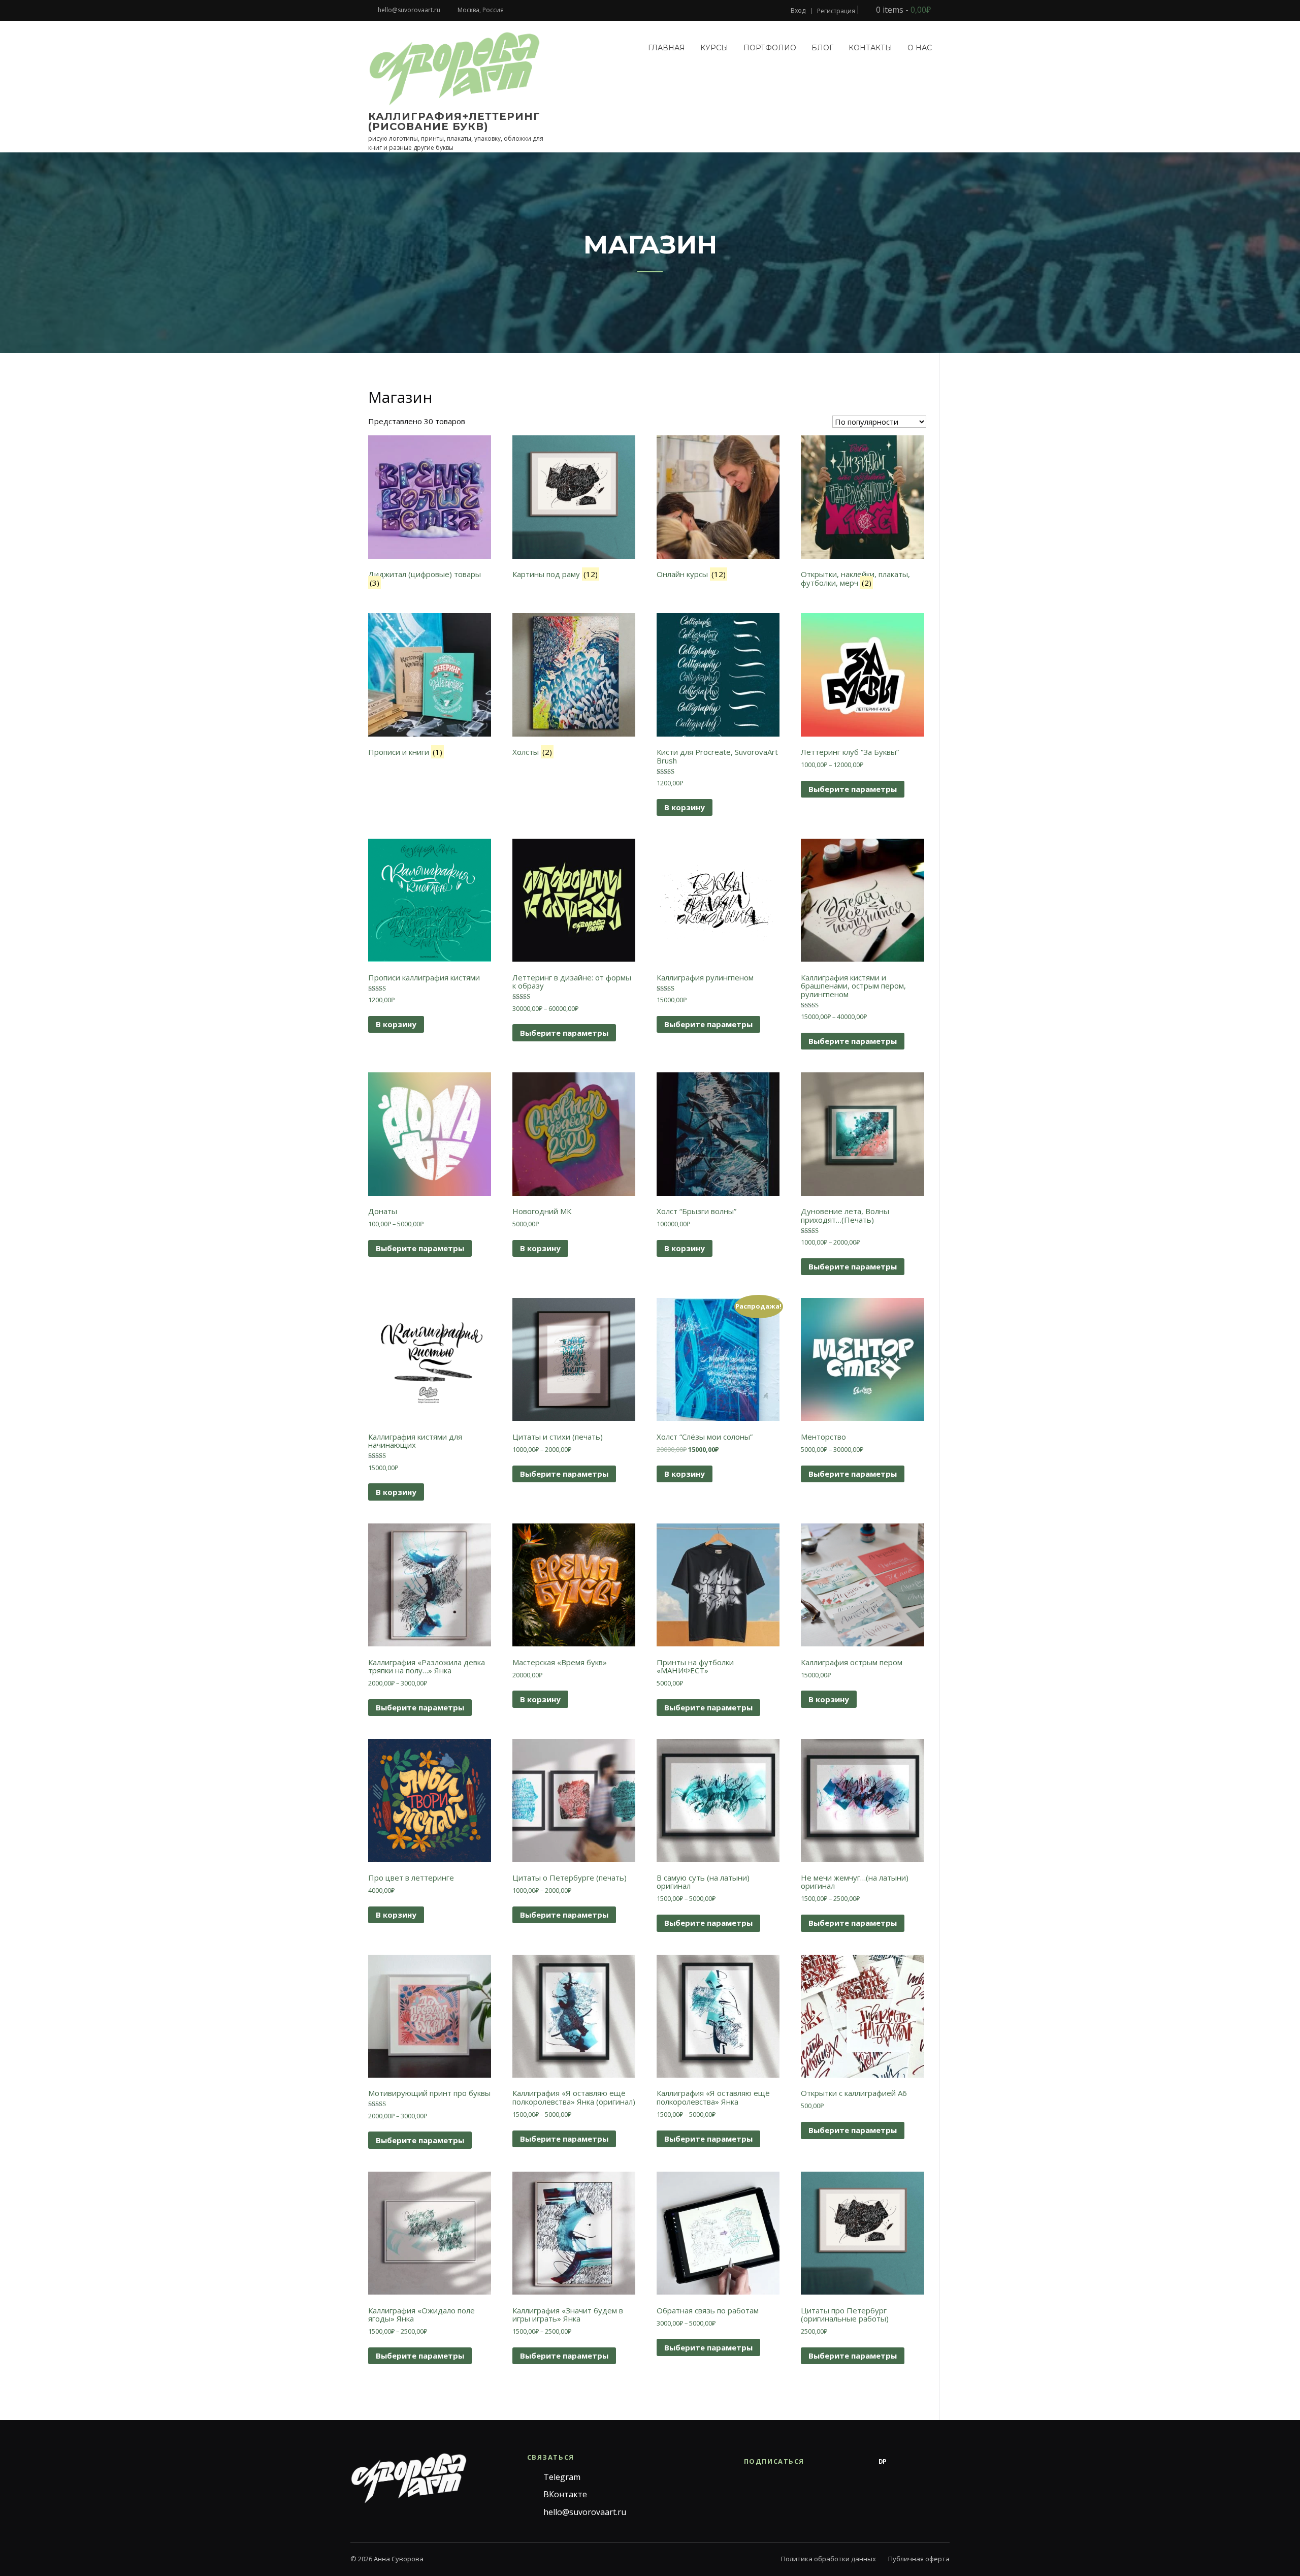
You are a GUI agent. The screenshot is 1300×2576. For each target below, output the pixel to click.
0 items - (902, 10)
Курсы (714, 48)
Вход (798, 11)
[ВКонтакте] (842, 2462)
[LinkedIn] (944, 2462)
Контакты (870, 48)
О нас (920, 48)
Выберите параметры (853, 789)
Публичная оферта (919, 2559)
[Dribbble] (903, 2462)
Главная (667, 48)
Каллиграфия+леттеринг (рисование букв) (454, 121)
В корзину (685, 807)
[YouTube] (923, 2462)
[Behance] (862, 2462)
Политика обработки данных (828, 2559)
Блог (822, 48)
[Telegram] (822, 2462)
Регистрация (836, 11)
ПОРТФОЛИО (770, 48)
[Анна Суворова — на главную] (409, 2478)
